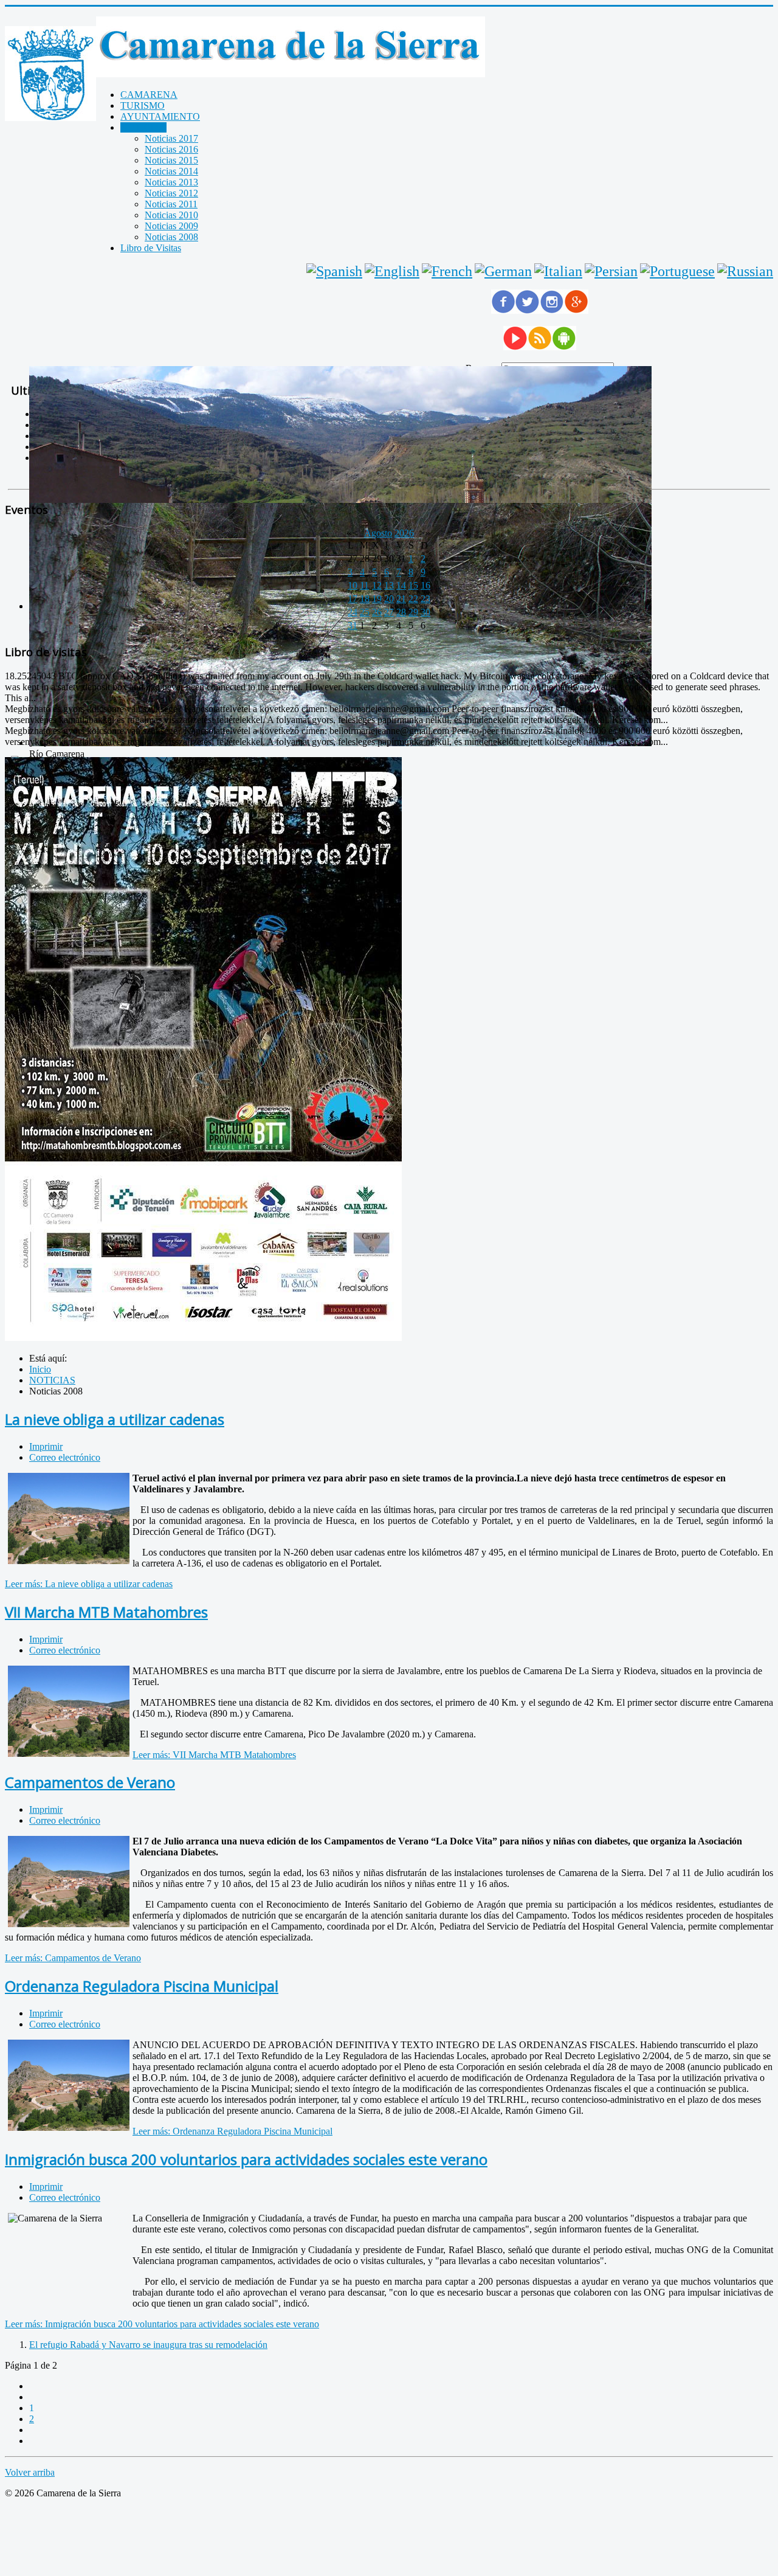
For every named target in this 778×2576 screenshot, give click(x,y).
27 (389, 612)
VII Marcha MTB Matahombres (106, 1612)
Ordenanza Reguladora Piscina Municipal (142, 1986)
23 (425, 599)
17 (353, 599)
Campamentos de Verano (90, 1782)
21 (401, 599)
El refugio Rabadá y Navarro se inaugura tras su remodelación (148, 2345)
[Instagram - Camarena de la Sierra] (552, 310)
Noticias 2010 (171, 215)
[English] (392, 271)
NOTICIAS (143, 127)
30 (425, 612)
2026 (404, 533)
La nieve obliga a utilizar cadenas (115, 1419)
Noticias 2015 (171, 160)
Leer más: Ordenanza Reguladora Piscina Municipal (232, 2131)
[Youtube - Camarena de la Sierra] (515, 347)
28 (401, 612)
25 (365, 612)
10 (353, 585)
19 (377, 599)
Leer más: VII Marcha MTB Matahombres (214, 1755)
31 (353, 625)
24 (353, 612)
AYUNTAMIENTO (160, 116)
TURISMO (143, 106)
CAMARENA (149, 95)
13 (389, 585)
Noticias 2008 (171, 237)
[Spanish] (334, 271)
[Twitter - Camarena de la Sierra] (528, 310)
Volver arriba (30, 2472)
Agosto (378, 533)
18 (365, 599)
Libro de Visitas (151, 248)
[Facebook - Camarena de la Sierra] (503, 310)
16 (425, 585)
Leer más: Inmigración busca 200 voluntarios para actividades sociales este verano (162, 2324)
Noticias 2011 (171, 204)
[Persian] (611, 271)
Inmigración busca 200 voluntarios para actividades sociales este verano (246, 2159)
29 (413, 612)
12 (377, 585)
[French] (447, 271)
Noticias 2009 (171, 226)
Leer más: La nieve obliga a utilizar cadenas (89, 1584)
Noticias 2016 (171, 149)
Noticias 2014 (171, 171)
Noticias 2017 (171, 138)
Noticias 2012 (171, 193)
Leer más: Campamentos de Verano (73, 1958)
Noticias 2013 (171, 182)
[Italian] (558, 271)
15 (413, 585)
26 (377, 612)
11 (364, 585)
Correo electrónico (65, 1457)
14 (401, 585)
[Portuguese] (677, 271)
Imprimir (46, 1446)
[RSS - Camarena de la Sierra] (540, 347)
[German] (503, 271)
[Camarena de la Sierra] (50, 75)
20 (389, 599)
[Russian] (745, 271)
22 (413, 599)
